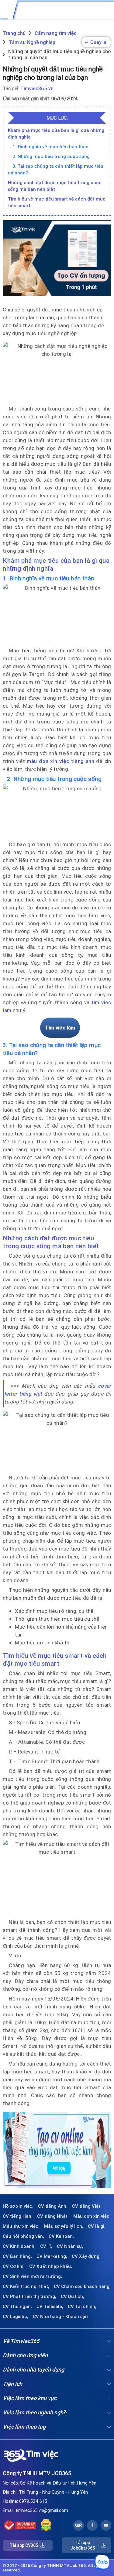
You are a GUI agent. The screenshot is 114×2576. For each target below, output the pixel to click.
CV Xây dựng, (86, 2256)
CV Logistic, (16, 2317)
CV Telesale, (50, 2306)
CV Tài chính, (82, 2306)
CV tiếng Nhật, (53, 2216)
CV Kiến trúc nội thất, (26, 2286)
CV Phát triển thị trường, (29, 2296)
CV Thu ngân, (17, 2306)
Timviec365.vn (37, 88)
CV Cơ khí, (14, 2266)
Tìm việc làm (60, 1028)
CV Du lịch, (73, 2296)
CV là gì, (97, 2226)
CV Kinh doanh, (19, 2246)
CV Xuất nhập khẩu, (51, 2266)
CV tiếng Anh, (53, 2206)
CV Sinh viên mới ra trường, (32, 2276)
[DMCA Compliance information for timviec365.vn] (46, 2525)
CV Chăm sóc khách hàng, (82, 2286)
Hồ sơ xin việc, (18, 2206)
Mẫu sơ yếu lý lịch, (64, 2226)
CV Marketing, (52, 2256)
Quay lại (96, 42)
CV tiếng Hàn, (18, 2216)
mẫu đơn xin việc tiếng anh (60, 761)
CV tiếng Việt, (87, 2206)
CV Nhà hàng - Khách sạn (60, 2317)
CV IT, (46, 2246)
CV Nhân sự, (70, 2246)
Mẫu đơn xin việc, (92, 2216)
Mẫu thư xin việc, (21, 2226)
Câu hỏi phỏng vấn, (23, 2236)
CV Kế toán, (61, 2236)
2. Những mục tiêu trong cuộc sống (51, 156)
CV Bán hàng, (17, 2256)
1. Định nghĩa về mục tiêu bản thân (50, 147)
